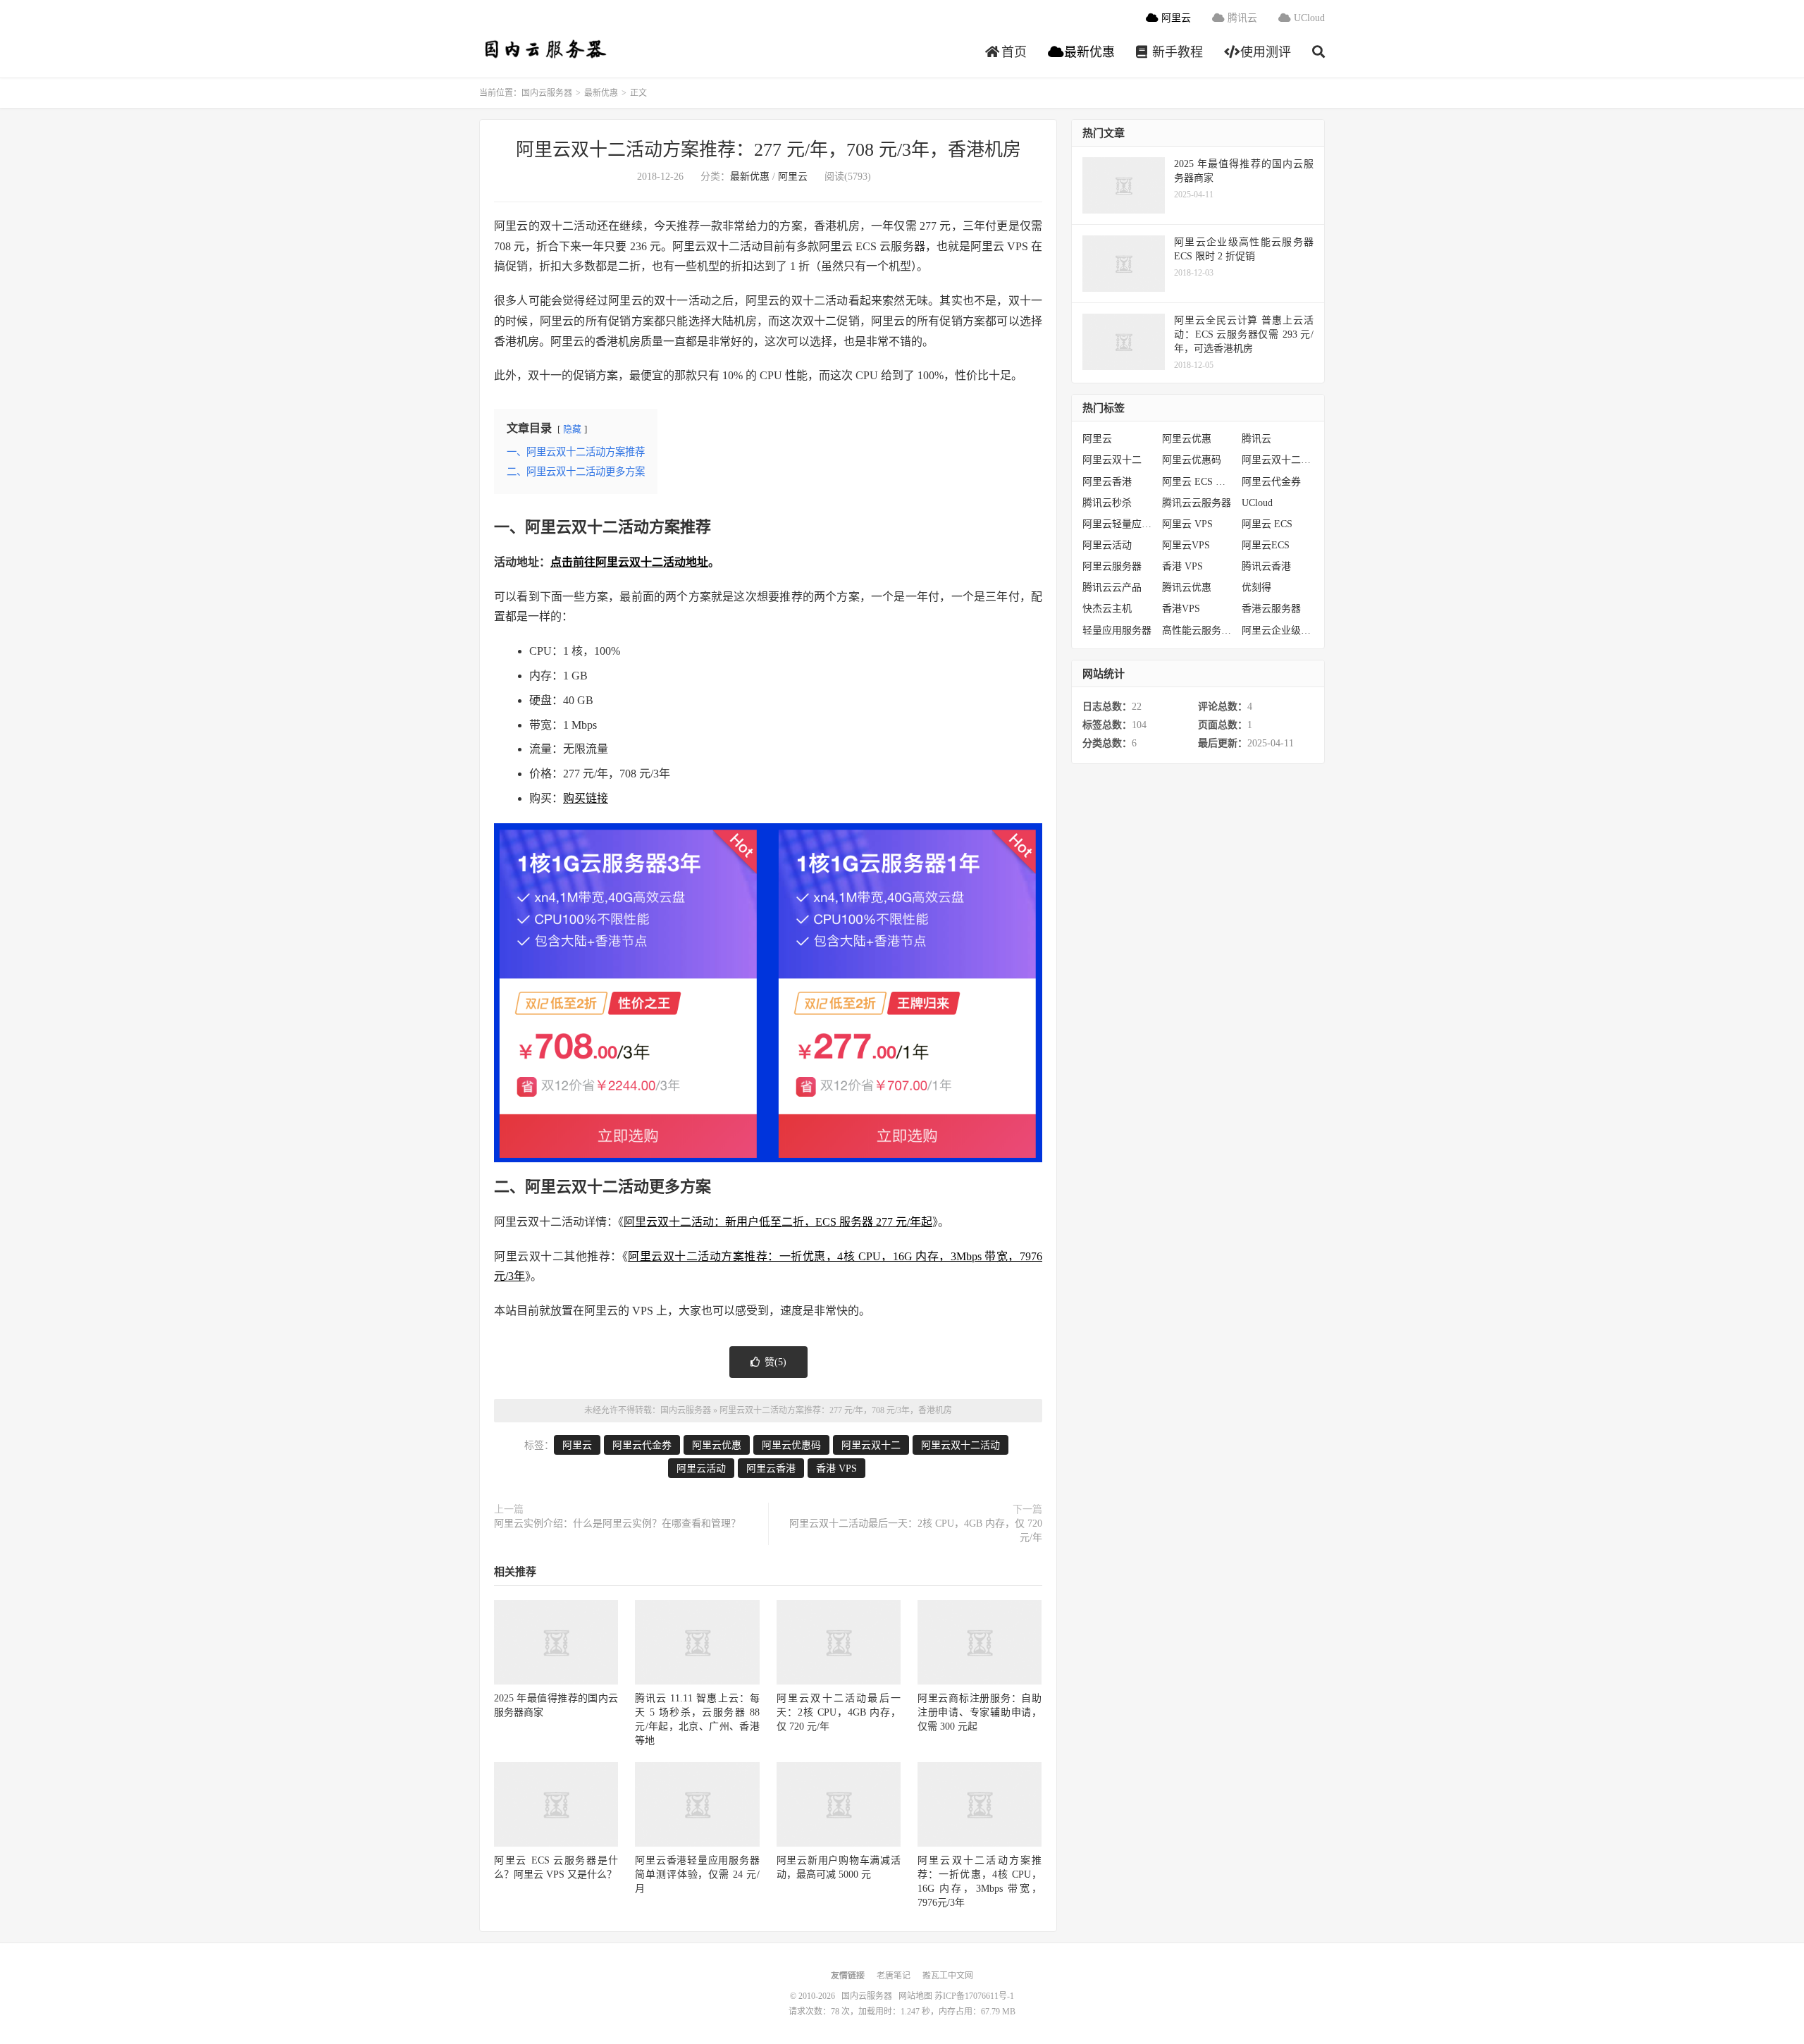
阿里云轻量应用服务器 (1119, 524)
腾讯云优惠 (1187, 587)
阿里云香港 (771, 1469)
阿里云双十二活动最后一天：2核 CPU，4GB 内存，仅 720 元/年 (916, 1531)
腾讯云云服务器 (1197, 503)
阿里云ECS (1266, 545)
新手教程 (1176, 52)
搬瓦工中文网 (948, 1976)
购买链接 (586, 798)
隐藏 (572, 429)
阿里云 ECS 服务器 (1198, 482)
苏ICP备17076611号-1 (974, 1996)
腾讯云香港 (1266, 566)
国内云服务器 (544, 50)
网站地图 (915, 1996)
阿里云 (1175, 18)
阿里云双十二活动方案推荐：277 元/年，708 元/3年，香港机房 (768, 150)
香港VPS (1181, 609)
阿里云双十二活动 (960, 1445)
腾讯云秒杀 (1107, 503)
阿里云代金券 (642, 1445)
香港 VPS (836, 1469)
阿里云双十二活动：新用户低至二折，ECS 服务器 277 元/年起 (778, 1222)
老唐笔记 (894, 1976)
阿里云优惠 (717, 1445)
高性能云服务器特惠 (1198, 630)
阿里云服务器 (1112, 566)
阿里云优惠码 (791, 1445)
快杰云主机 (1107, 609)
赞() (776, 1362)
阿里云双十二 (871, 1445)
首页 (1012, 52)
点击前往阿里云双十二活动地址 (629, 562)
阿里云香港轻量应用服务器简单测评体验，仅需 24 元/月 (697, 1874)
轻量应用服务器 (1117, 630)
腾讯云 (1241, 18)
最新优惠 (1088, 52)
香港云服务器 (1271, 609)
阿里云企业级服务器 (1278, 630)
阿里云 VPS (1187, 524)
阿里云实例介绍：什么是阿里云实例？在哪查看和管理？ (617, 1523)
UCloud (1308, 18)
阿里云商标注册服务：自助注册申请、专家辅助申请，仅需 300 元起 (980, 1712)
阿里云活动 (701, 1469)
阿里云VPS (1186, 545)
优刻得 (1256, 587)
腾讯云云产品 (1112, 587)
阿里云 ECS (1267, 524)
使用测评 (1264, 52)
